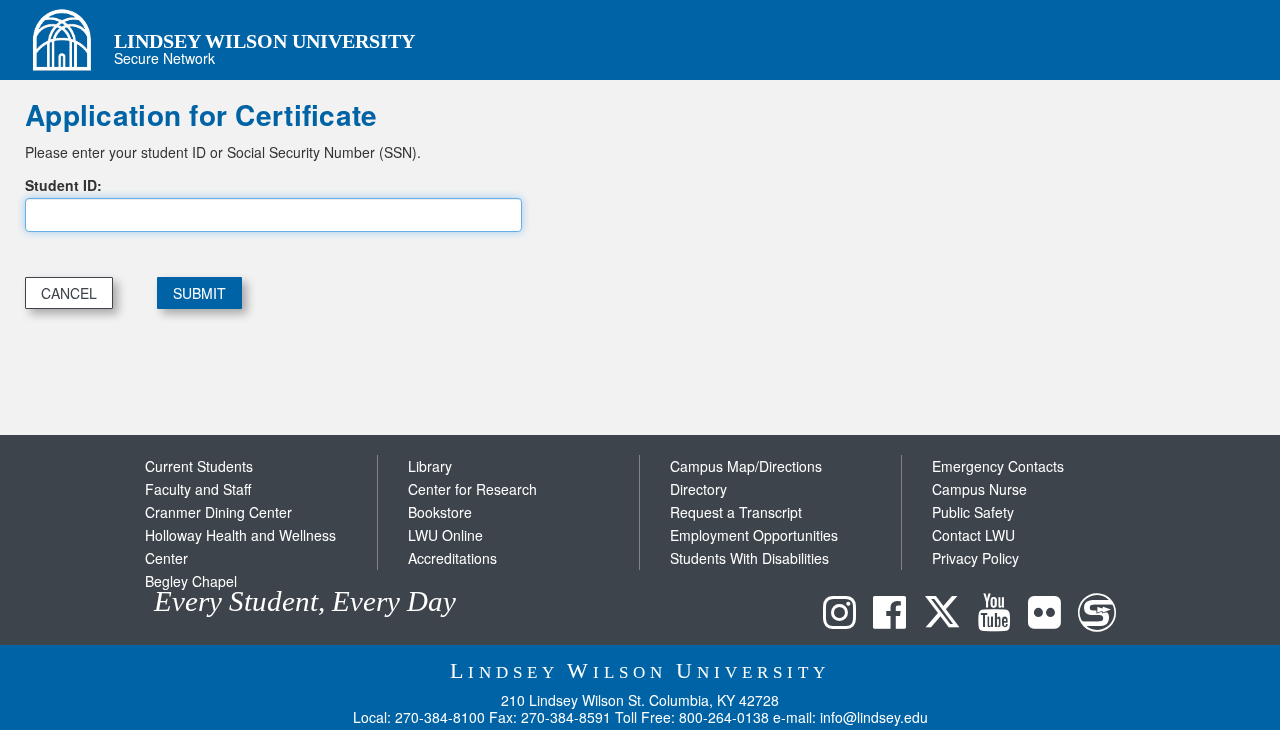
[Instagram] (844, 616)
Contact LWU (973, 535)
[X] (947, 616)
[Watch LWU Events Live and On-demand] (1102, 616)
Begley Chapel (191, 581)
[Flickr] (1049, 616)
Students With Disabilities (749, 558)
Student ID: (63, 185)
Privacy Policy (975, 558)
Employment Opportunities (754, 535)
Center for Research (472, 489)
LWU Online (445, 535)
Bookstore (440, 512)
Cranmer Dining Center (218, 512)
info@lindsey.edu (874, 717)
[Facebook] (894, 616)
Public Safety (973, 512)
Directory (698, 489)
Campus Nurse (979, 489)
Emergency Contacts (998, 466)
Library (430, 466)
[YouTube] (999, 616)
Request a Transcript (736, 512)
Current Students (199, 466)
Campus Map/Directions (746, 466)
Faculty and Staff (198, 489)
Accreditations (452, 558)
